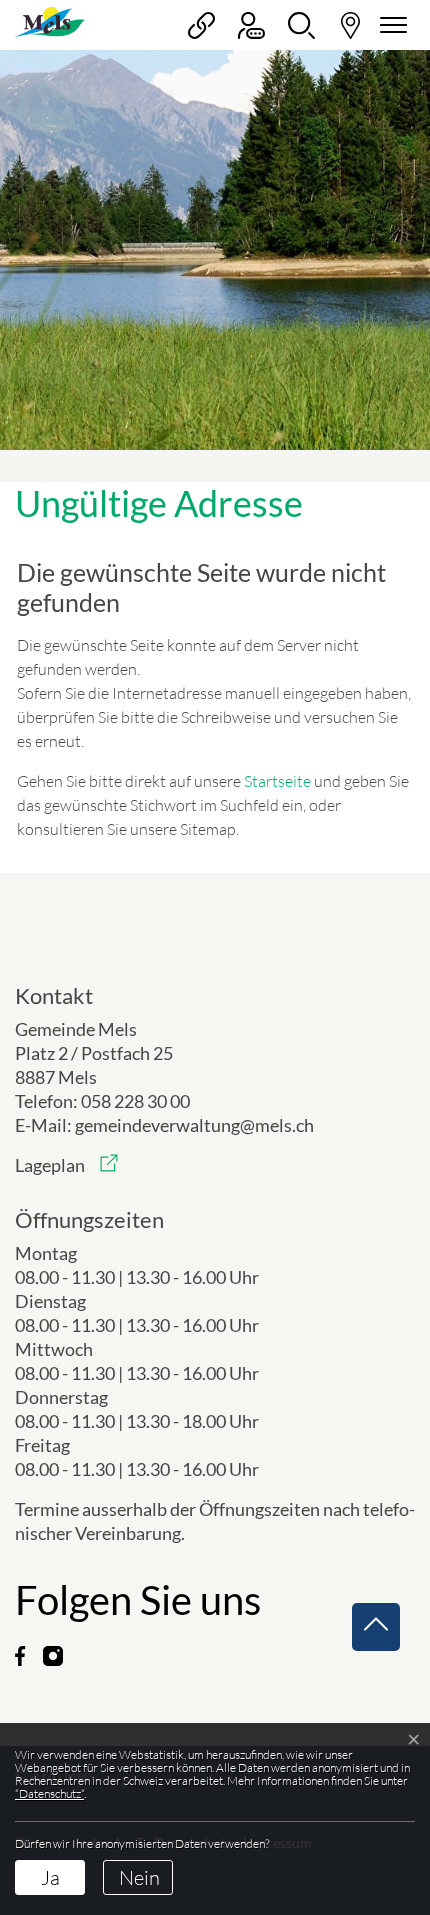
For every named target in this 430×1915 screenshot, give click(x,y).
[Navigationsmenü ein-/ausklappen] (390, 25)
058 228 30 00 (135, 1101)
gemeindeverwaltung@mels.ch (194, 1125)
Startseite (277, 781)
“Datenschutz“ (49, 1793)
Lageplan (66, 1165)
